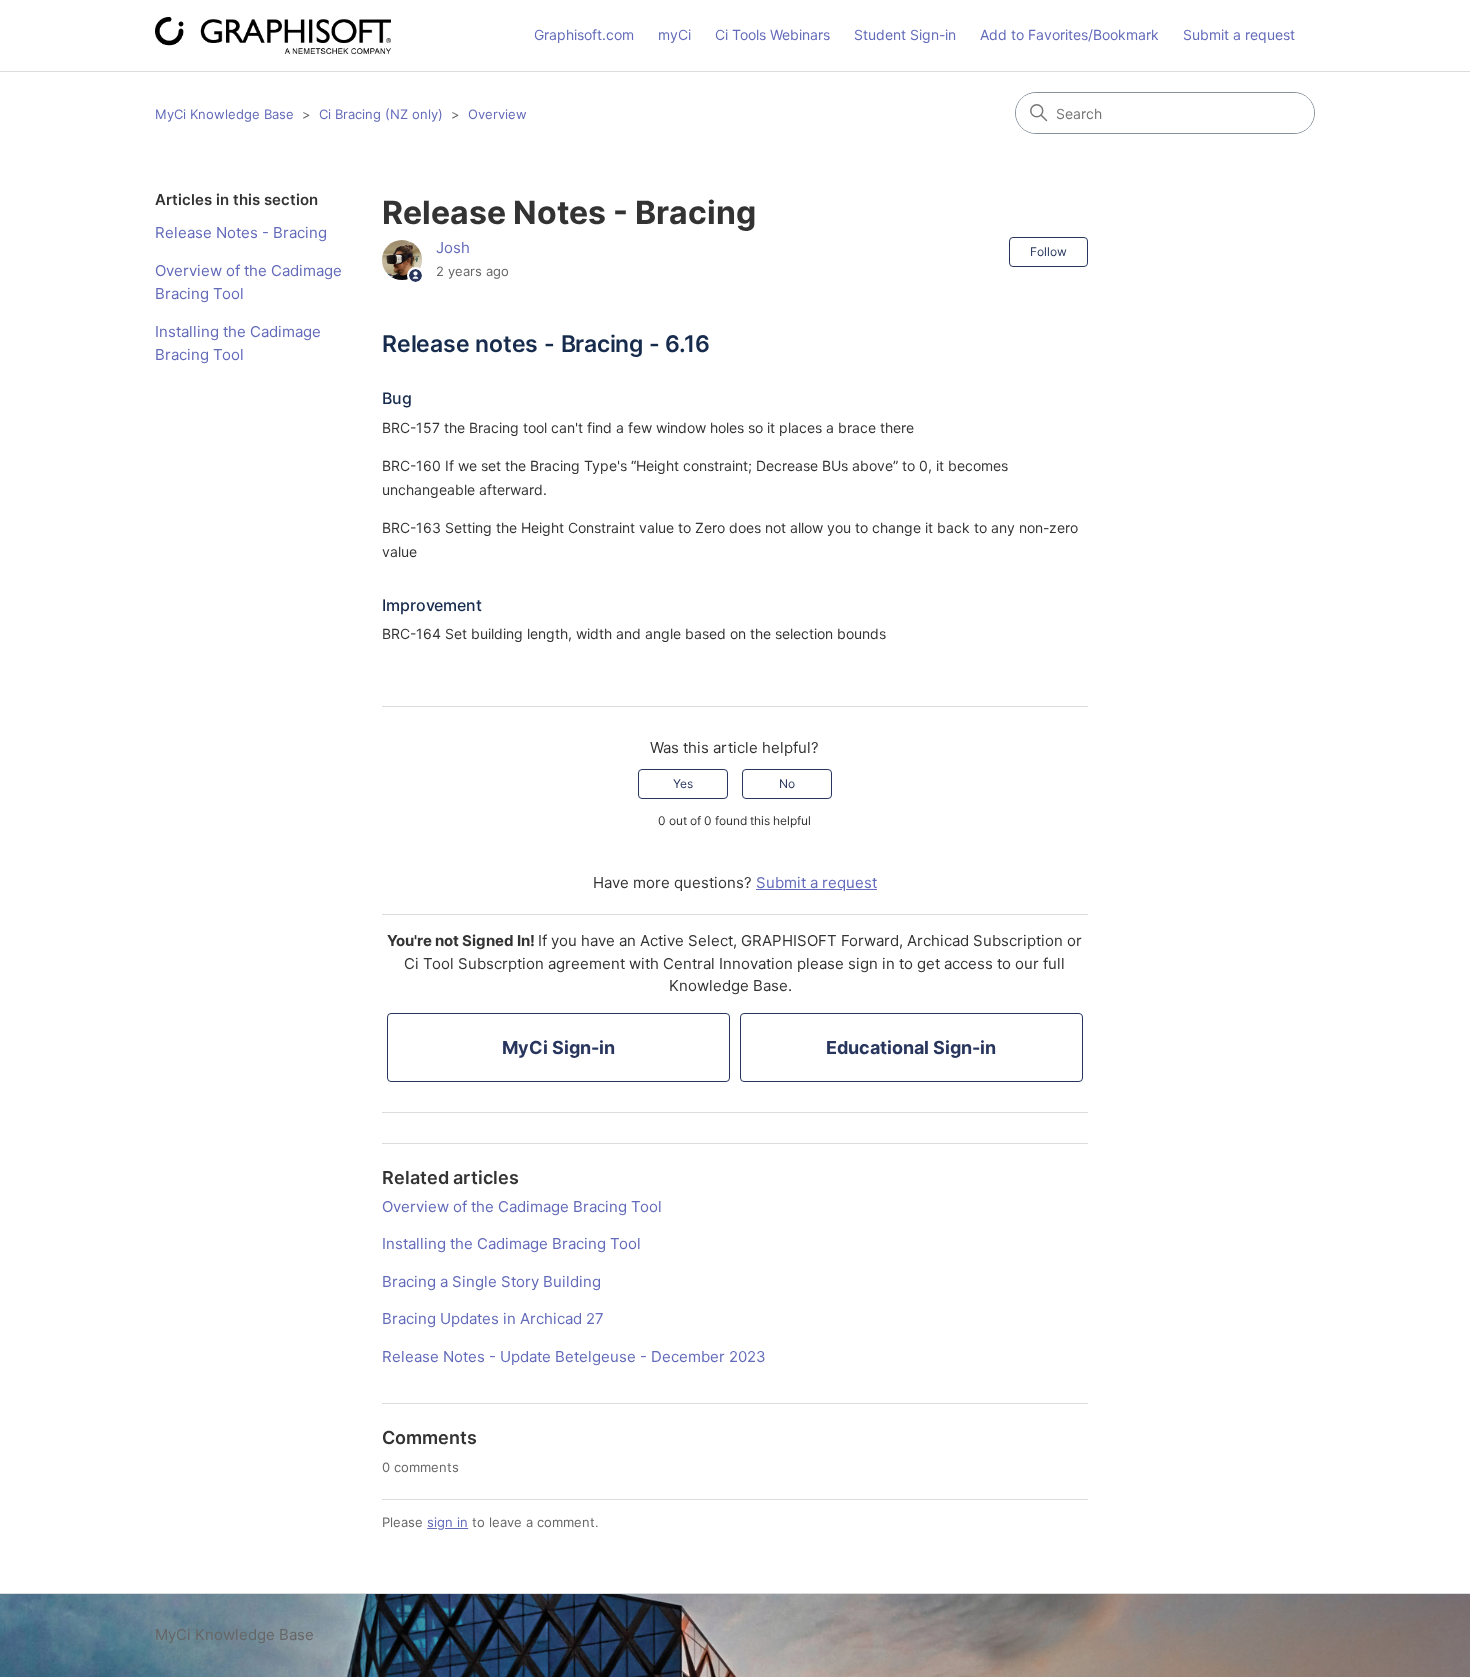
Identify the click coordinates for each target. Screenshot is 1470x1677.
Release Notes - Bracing (241, 232)
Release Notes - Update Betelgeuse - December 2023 (574, 1356)
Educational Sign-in (911, 1047)
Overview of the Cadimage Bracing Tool (248, 282)
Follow (1048, 251)
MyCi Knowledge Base (224, 114)
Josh (453, 247)
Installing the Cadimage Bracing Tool (238, 343)
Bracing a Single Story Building (491, 1281)
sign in (447, 1522)
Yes (683, 783)
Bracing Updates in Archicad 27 (493, 1318)
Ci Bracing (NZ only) (381, 114)
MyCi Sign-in (558, 1047)
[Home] (273, 35)
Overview (497, 114)
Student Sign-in (905, 34)
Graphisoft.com (584, 34)
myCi (674, 34)
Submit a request (1239, 34)
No (787, 783)
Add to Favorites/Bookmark (1069, 34)
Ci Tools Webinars (772, 34)
